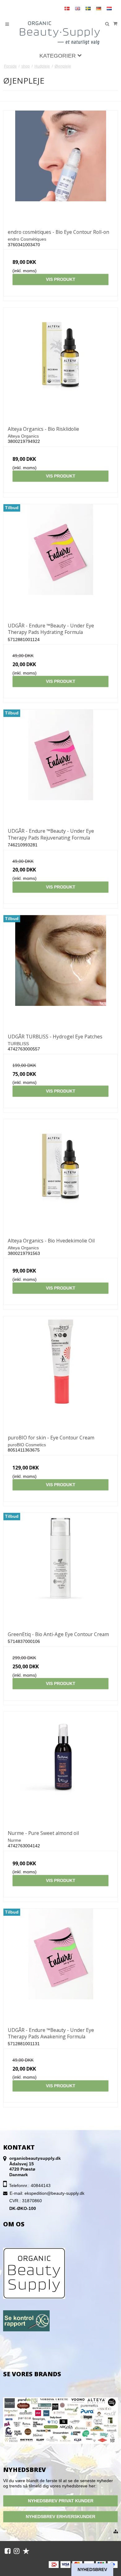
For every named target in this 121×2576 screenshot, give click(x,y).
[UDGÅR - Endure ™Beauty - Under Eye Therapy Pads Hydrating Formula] (60, 561)
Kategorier (58, 56)
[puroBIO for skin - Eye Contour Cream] (60, 1373)
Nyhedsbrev (92, 2569)
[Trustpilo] (26, 2551)
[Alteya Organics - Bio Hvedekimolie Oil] (60, 1176)
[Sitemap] (116, 2532)
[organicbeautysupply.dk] (61, 32)
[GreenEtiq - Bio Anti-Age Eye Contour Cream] (60, 1570)
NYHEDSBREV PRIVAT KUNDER (61, 2501)
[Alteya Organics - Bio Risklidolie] (60, 365)
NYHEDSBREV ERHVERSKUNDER (60, 2517)
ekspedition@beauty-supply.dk (54, 2193)
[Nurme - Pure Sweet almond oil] (60, 1769)
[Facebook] (8, 2551)
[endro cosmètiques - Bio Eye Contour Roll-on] (60, 168)
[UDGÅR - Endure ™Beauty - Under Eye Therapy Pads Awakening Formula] (60, 1966)
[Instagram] (17, 2551)
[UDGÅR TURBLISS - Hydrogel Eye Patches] (60, 972)
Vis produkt (61, 279)
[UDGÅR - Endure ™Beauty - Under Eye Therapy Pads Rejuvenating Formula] (60, 766)
